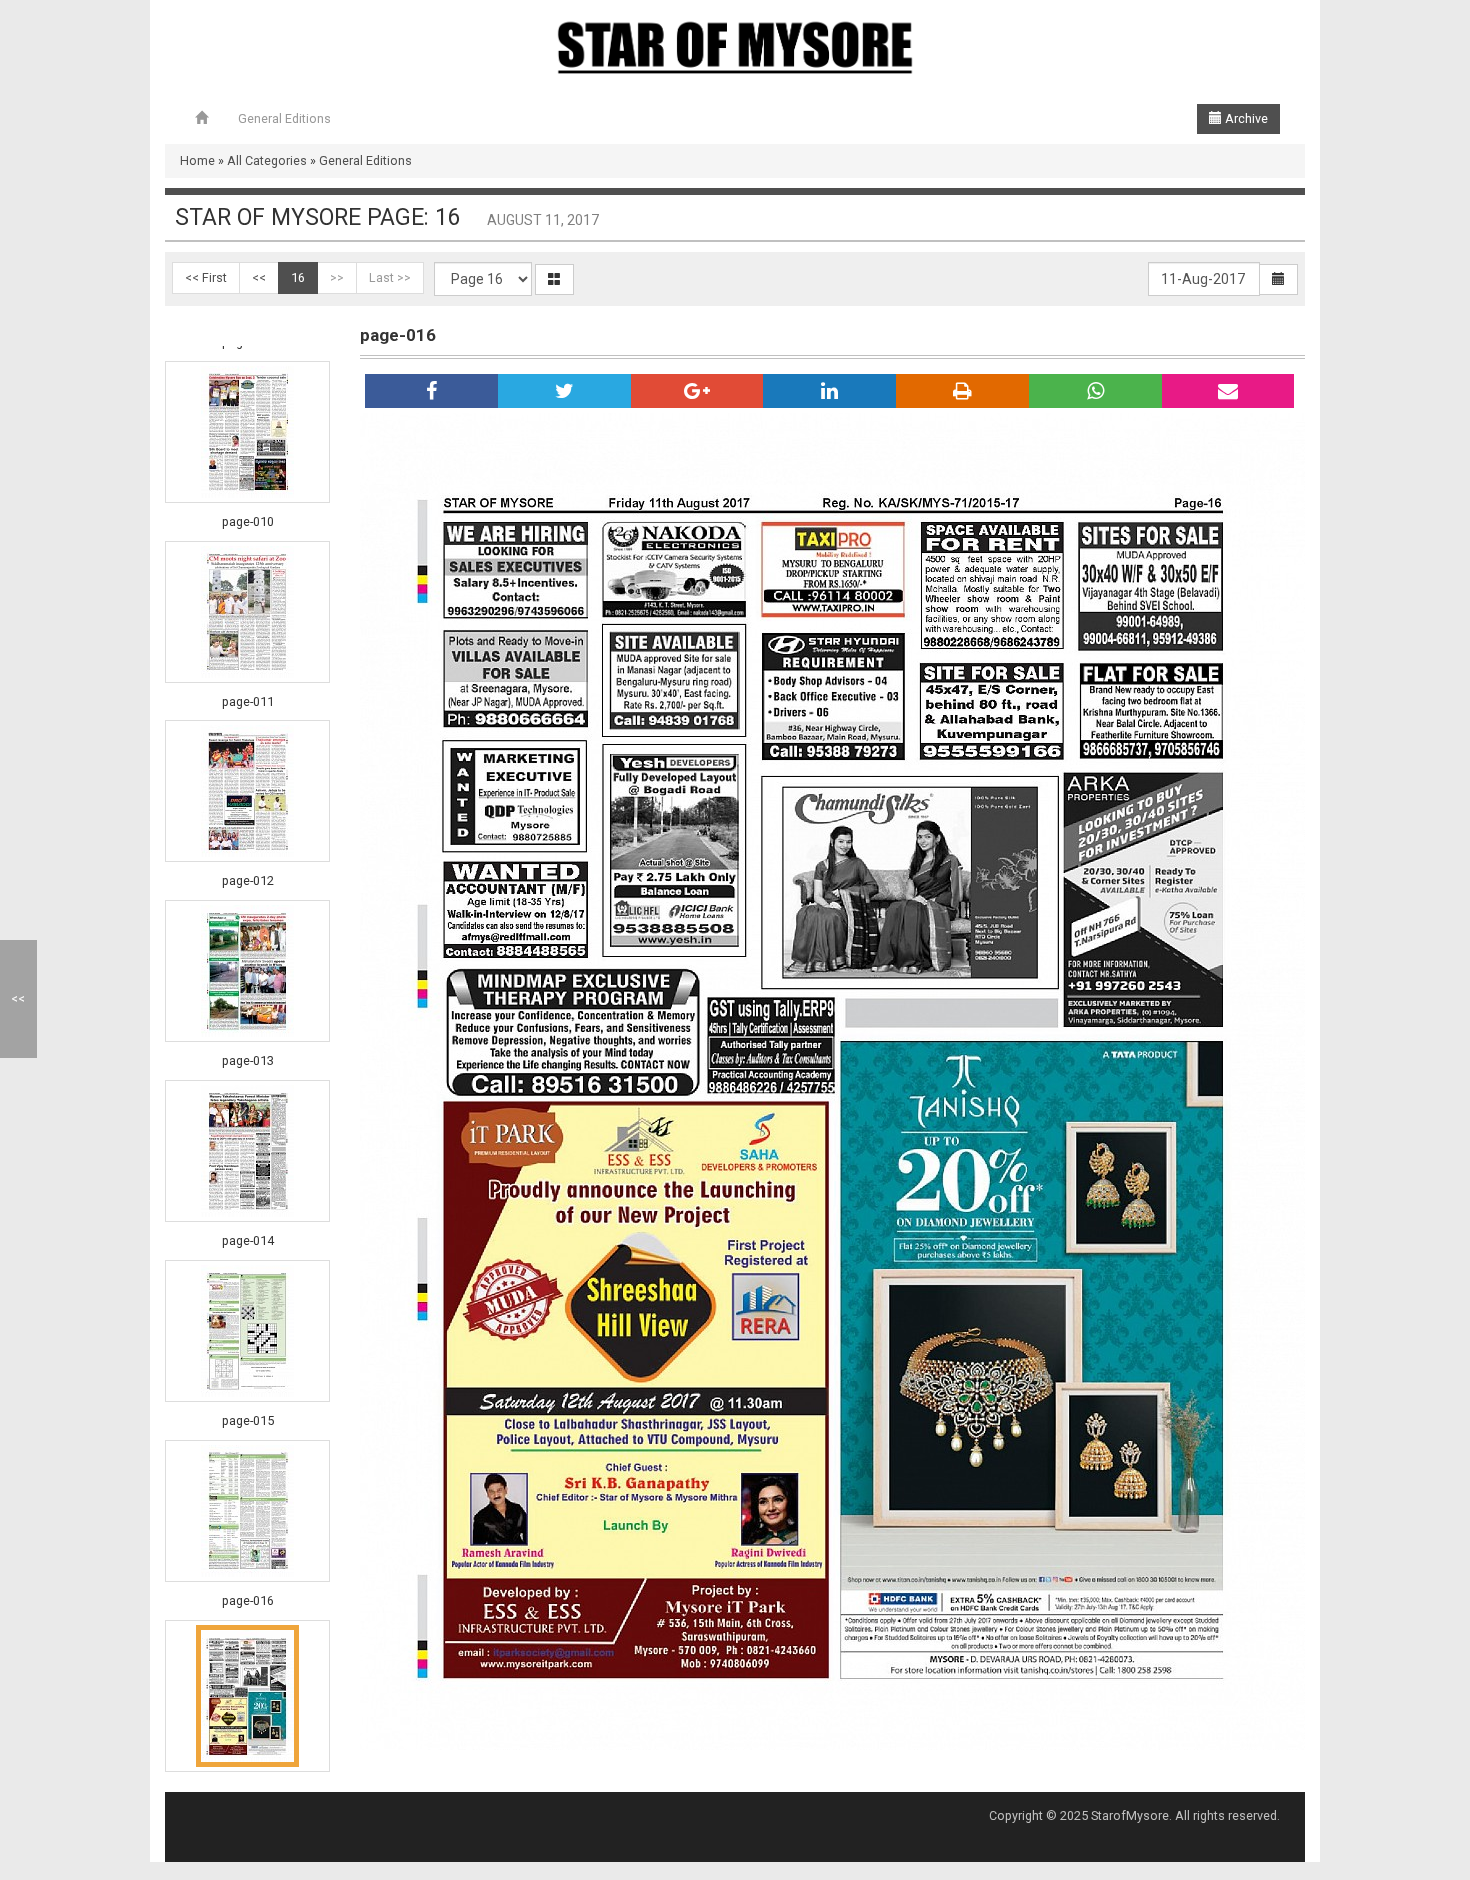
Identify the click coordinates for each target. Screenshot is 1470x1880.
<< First (206, 277)
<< (259, 277)
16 (298, 277)
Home (197, 160)
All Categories (267, 160)
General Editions (284, 118)
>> (337, 277)
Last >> (390, 277)
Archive (1245, 118)
